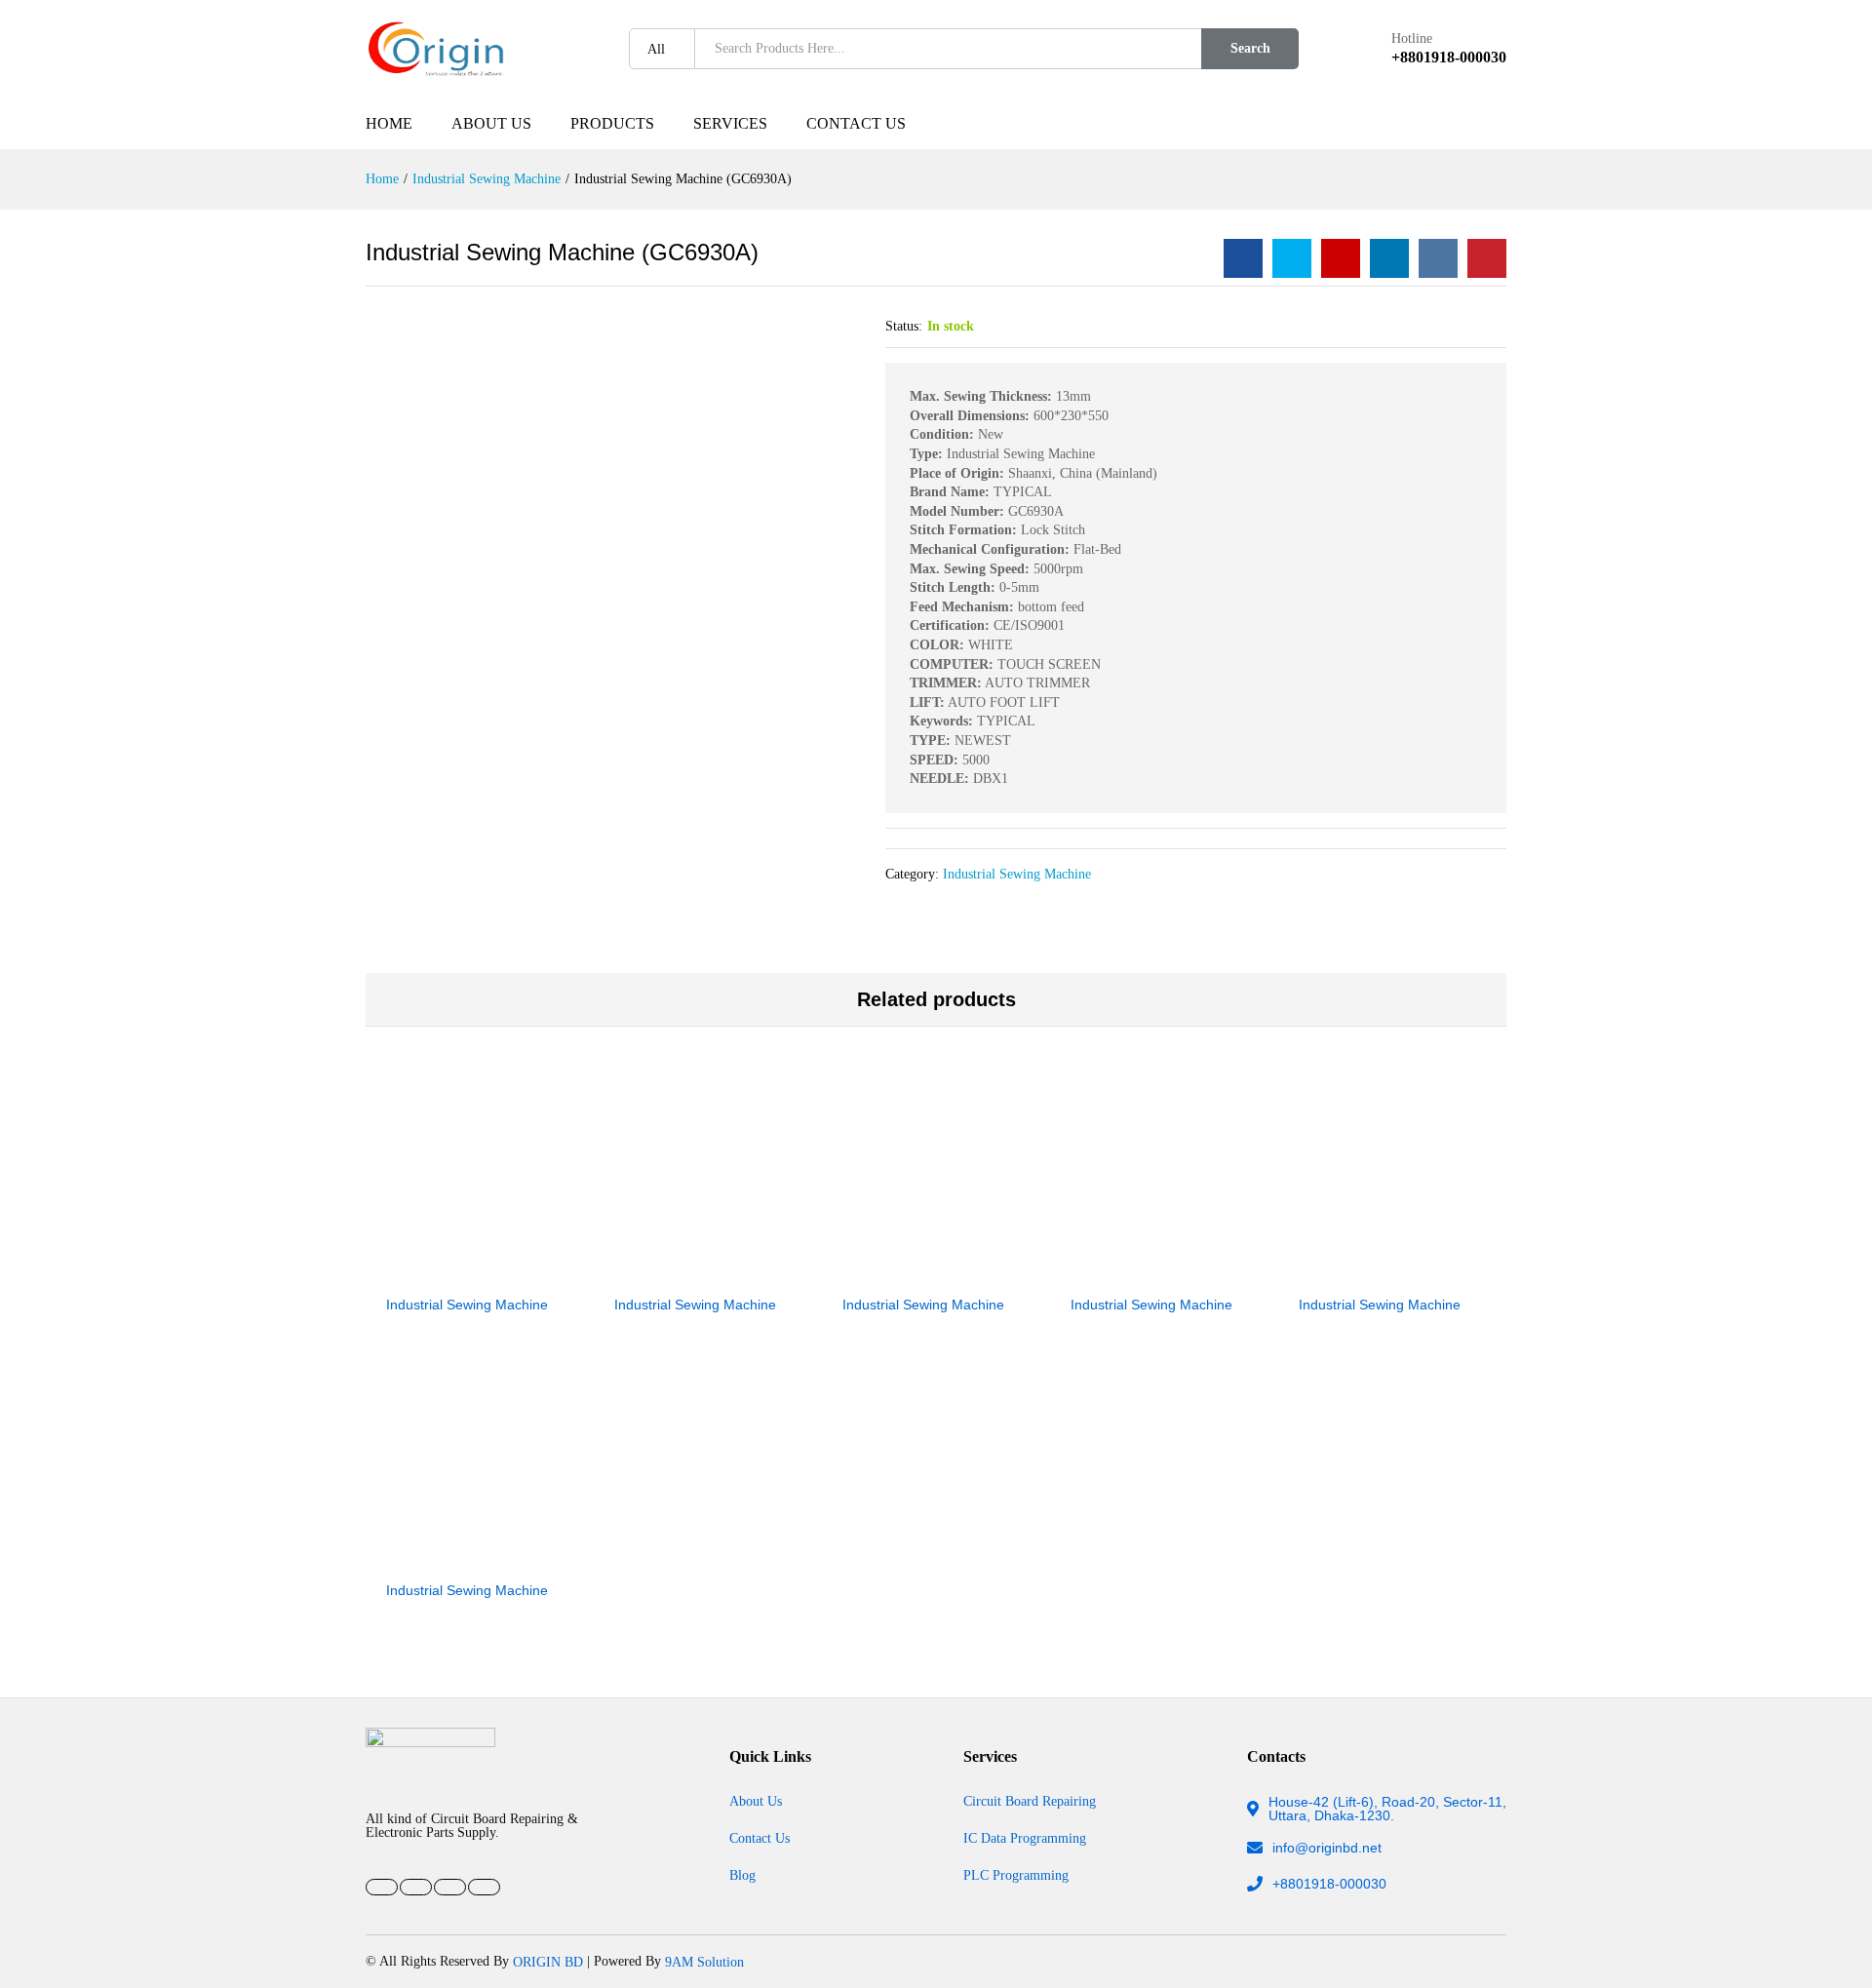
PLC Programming (1016, 1874)
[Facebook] (382, 1887)
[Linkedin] (450, 1887)
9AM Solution (704, 1961)
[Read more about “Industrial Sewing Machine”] (412, 1271)
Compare (547, 1271)
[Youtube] (416, 1887)
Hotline (1412, 39)
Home (389, 123)
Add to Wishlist (502, 1271)
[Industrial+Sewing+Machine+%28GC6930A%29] (1292, 258)
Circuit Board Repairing (1030, 1801)
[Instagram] (484, 1887)
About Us (491, 123)
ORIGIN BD (548, 1961)
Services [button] (730, 123)
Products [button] (612, 123)
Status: (904, 326)
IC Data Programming (1025, 1838)
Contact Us (856, 123)
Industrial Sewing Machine (1017, 874)
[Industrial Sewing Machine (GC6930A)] (1243, 258)
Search (1250, 48)
